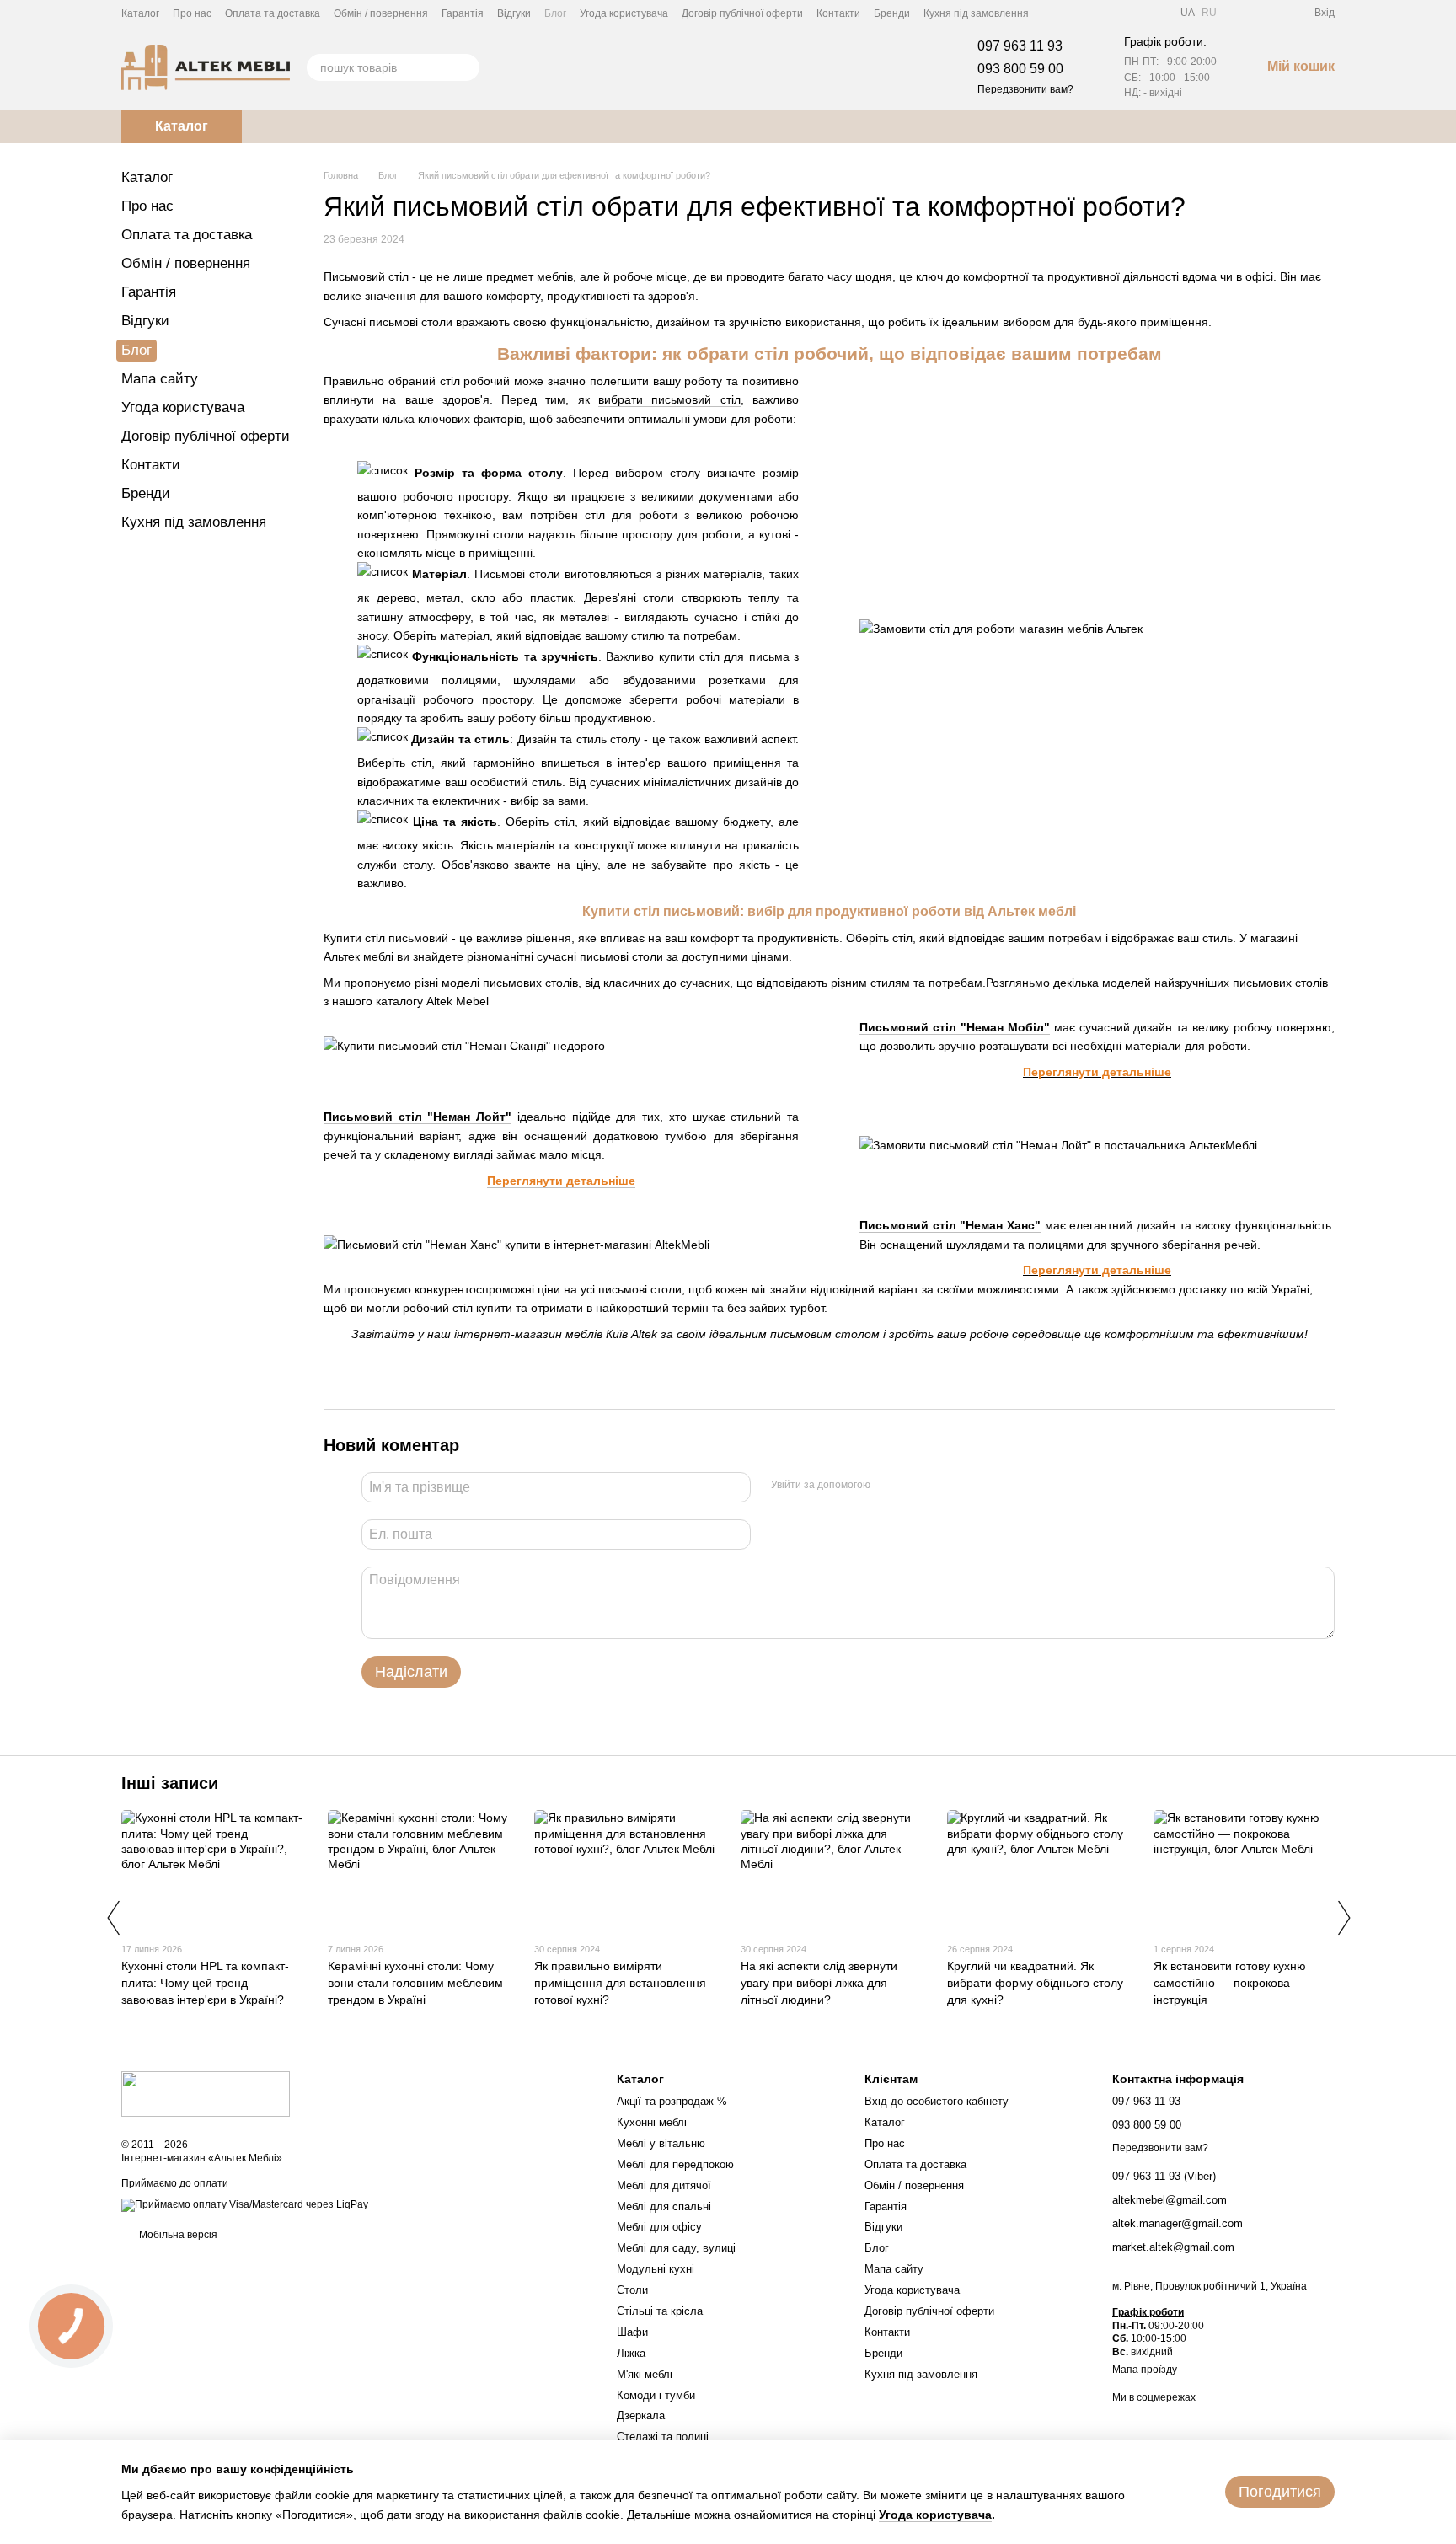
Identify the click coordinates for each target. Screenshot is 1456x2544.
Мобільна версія (177, 2235)
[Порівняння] (1240, 13)
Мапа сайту (160, 379)
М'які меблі (645, 2374)
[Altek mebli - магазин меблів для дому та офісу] (206, 2093)
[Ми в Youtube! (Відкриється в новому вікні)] (1073, 13)
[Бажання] (1271, 13)
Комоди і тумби (656, 2395)
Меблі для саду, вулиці (676, 2248)
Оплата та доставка (273, 13)
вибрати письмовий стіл (669, 399)
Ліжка (631, 2353)
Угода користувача (624, 13)
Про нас (192, 13)
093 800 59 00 (1020, 69)
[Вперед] (1343, 1918)
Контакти (838, 13)
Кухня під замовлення (976, 13)
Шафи (632, 2332)
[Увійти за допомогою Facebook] (889, 1485)
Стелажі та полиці (663, 2437)
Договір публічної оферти (742, 13)
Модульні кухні (656, 2269)
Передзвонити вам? (1025, 89)
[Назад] (113, 1918)
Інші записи (170, 1783)
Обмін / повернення (381, 13)
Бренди (892, 13)
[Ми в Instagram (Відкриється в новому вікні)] (1093, 13)
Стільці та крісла (660, 2311)
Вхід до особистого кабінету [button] (937, 2101)
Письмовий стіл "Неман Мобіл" (955, 1027)
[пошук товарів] (466, 67)
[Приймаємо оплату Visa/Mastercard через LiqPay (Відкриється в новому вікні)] (245, 2205)
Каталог (140, 13)
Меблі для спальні (664, 2207)
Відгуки (514, 13)
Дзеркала (641, 2415)
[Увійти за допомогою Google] (916, 1485)
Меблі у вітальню (661, 2143)
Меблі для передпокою (675, 2164)
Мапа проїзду (1145, 2370)
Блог (555, 13)
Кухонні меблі (652, 2122)
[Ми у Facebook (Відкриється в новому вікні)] (1052, 13)
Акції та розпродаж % (672, 2101)
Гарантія (463, 13)
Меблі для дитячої (664, 2185)
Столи (632, 2290)
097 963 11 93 (1020, 46)
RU (1209, 13)
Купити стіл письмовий (386, 938)
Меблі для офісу (659, 2227)
